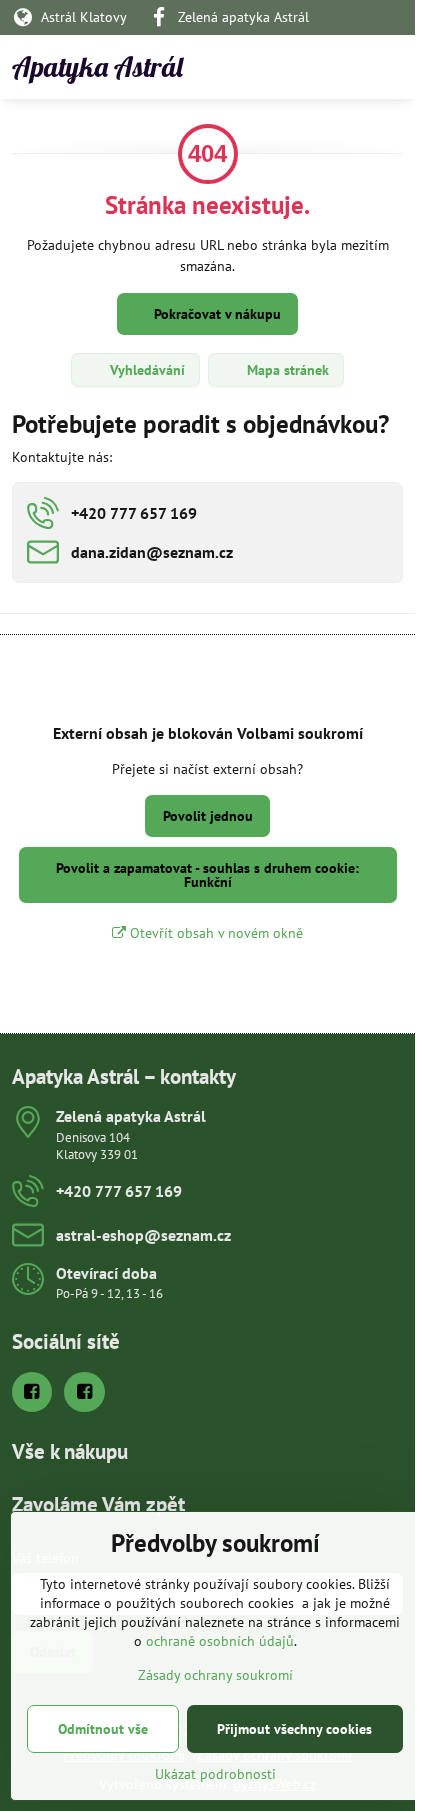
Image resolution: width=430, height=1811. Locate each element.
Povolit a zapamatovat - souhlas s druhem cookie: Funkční (207, 875)
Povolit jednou (208, 816)
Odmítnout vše (103, 1729)
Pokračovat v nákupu (215, 314)
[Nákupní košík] (343, 67)
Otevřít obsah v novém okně (214, 933)
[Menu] (391, 67)
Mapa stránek (286, 370)
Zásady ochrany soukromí (215, 1675)
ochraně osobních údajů (220, 1641)
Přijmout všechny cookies (294, 1729)
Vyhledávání (145, 370)
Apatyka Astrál (97, 67)
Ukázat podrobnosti (215, 1774)
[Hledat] (295, 67)
